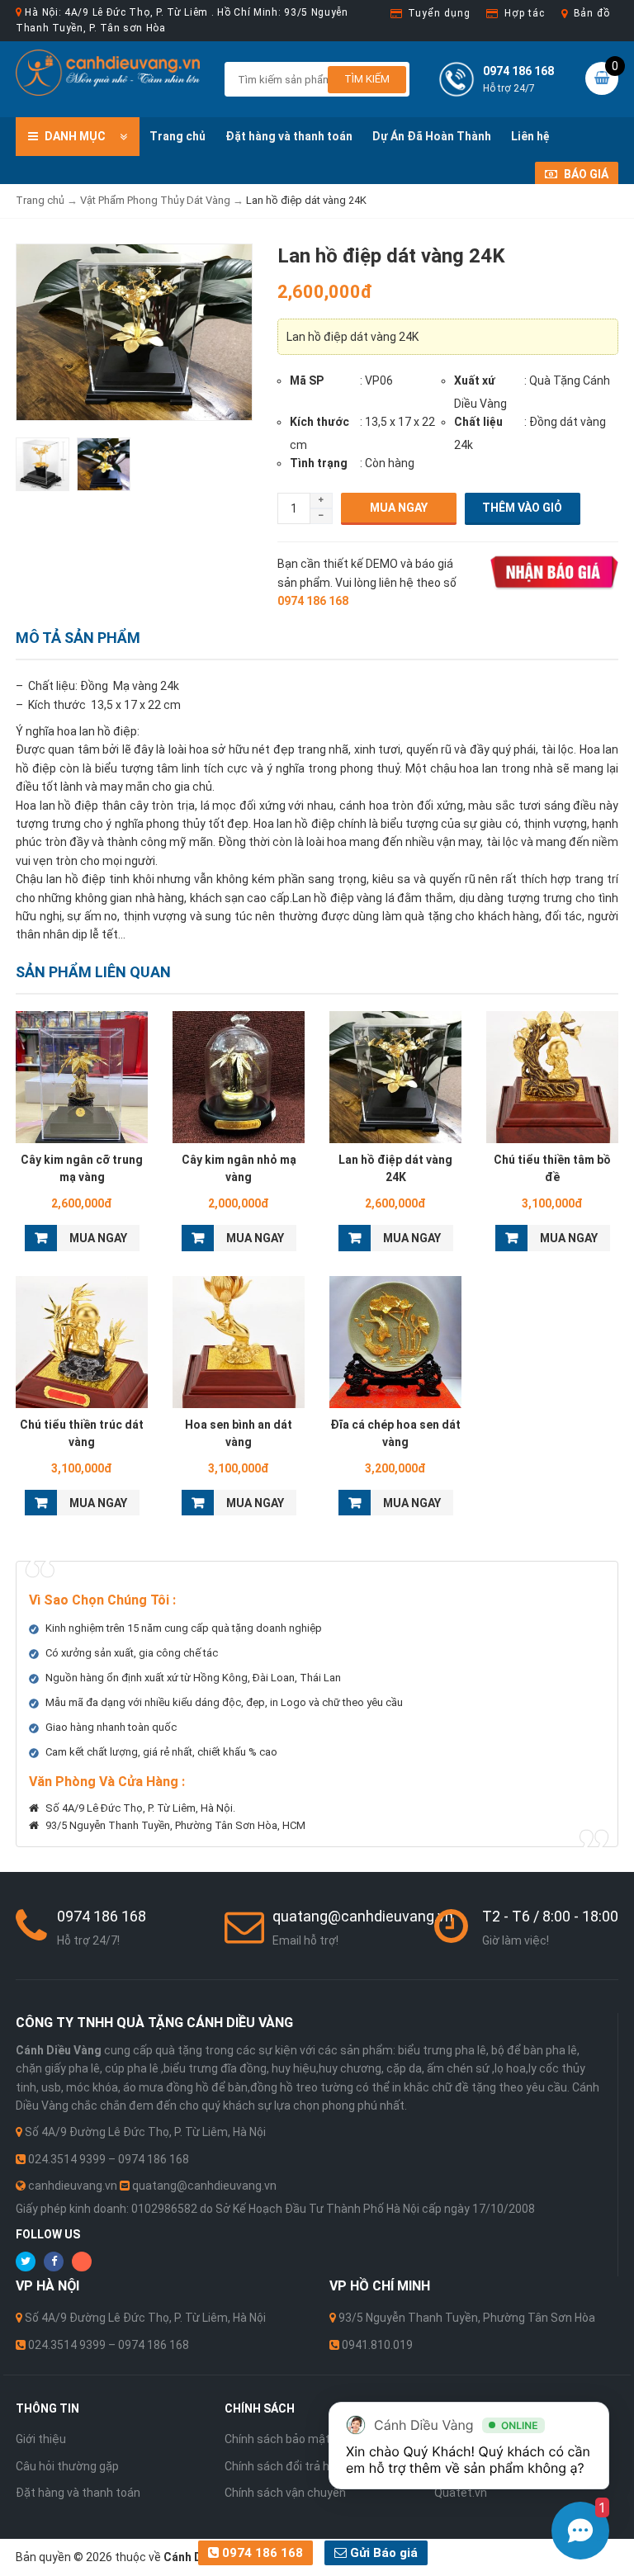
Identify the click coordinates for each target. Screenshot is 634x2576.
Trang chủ (177, 136)
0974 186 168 (261, 2553)
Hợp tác (524, 13)
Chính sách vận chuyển (285, 2493)
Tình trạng (319, 463)
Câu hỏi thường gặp (67, 2466)
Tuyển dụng (439, 13)
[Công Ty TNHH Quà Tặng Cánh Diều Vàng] (108, 72)
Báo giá (585, 174)
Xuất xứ (475, 380)
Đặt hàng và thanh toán (289, 136)
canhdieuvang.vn (73, 2186)
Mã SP (307, 380)
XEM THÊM (82, 1077)
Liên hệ (530, 136)
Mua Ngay (399, 508)
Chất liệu (478, 422)
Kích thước (319, 422)
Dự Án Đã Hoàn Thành (432, 136)
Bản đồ (592, 13)
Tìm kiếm (367, 79)
